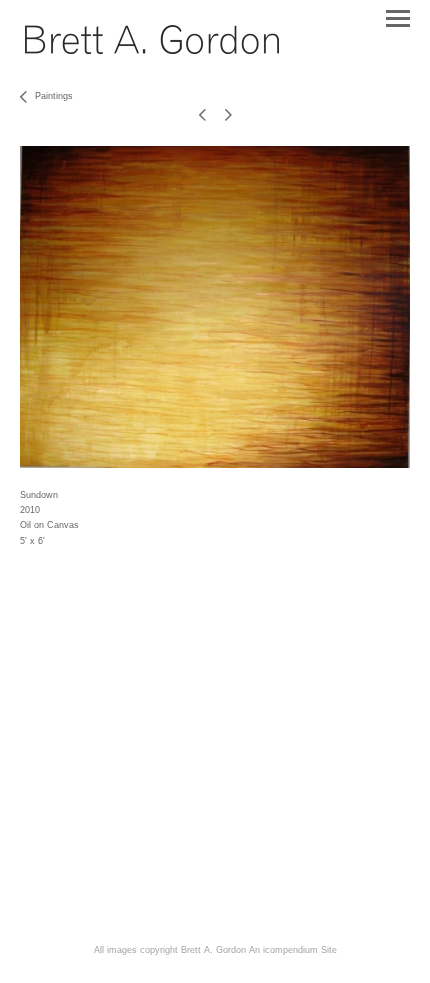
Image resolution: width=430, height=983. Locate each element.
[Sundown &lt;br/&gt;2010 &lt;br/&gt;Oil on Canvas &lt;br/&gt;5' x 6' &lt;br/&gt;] (215, 307)
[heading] (152, 50)
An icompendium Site (293, 950)
